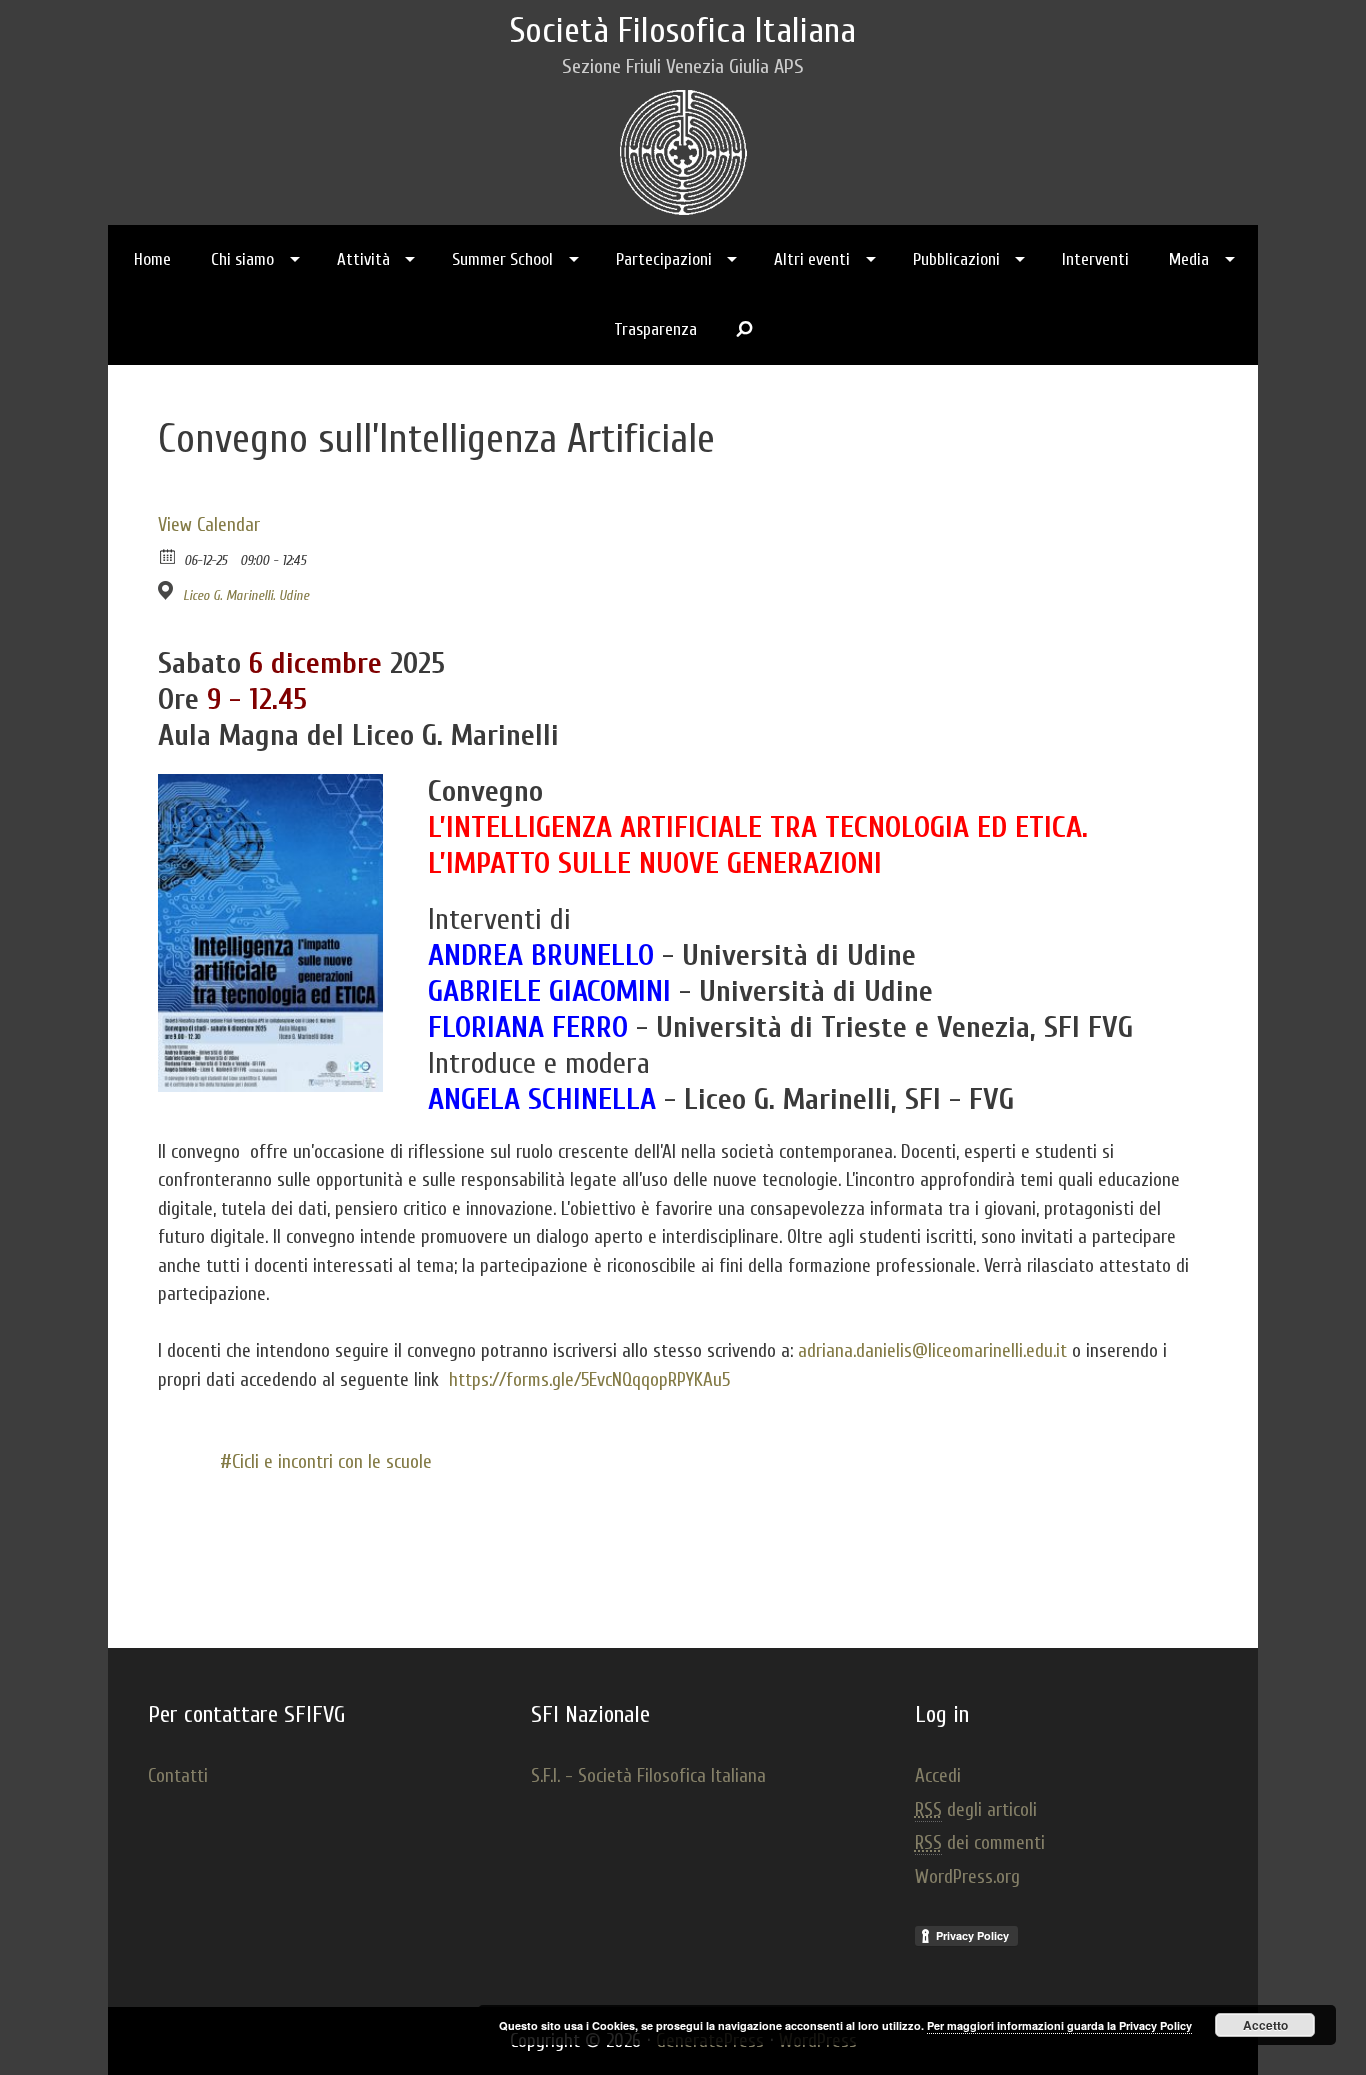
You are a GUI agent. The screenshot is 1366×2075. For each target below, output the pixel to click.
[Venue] (168, 590)
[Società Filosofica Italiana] (683, 147)
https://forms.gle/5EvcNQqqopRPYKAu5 (589, 1380)
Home (152, 259)
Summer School (502, 259)
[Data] (168, 555)
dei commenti (980, 1843)
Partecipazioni (664, 259)
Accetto (1265, 2025)
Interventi (1095, 259)
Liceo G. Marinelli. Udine (246, 595)
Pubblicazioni (956, 259)
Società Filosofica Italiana (683, 31)
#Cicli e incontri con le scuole (326, 1462)
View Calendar (209, 525)
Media (1189, 259)
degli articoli (976, 1810)
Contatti (178, 1776)
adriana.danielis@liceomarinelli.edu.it (932, 1351)
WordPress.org (967, 1877)
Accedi (938, 1776)
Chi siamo (242, 259)
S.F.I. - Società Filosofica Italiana (648, 1776)
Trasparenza (655, 329)
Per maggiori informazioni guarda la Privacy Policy (1059, 2025)
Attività (363, 259)
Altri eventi (812, 259)
